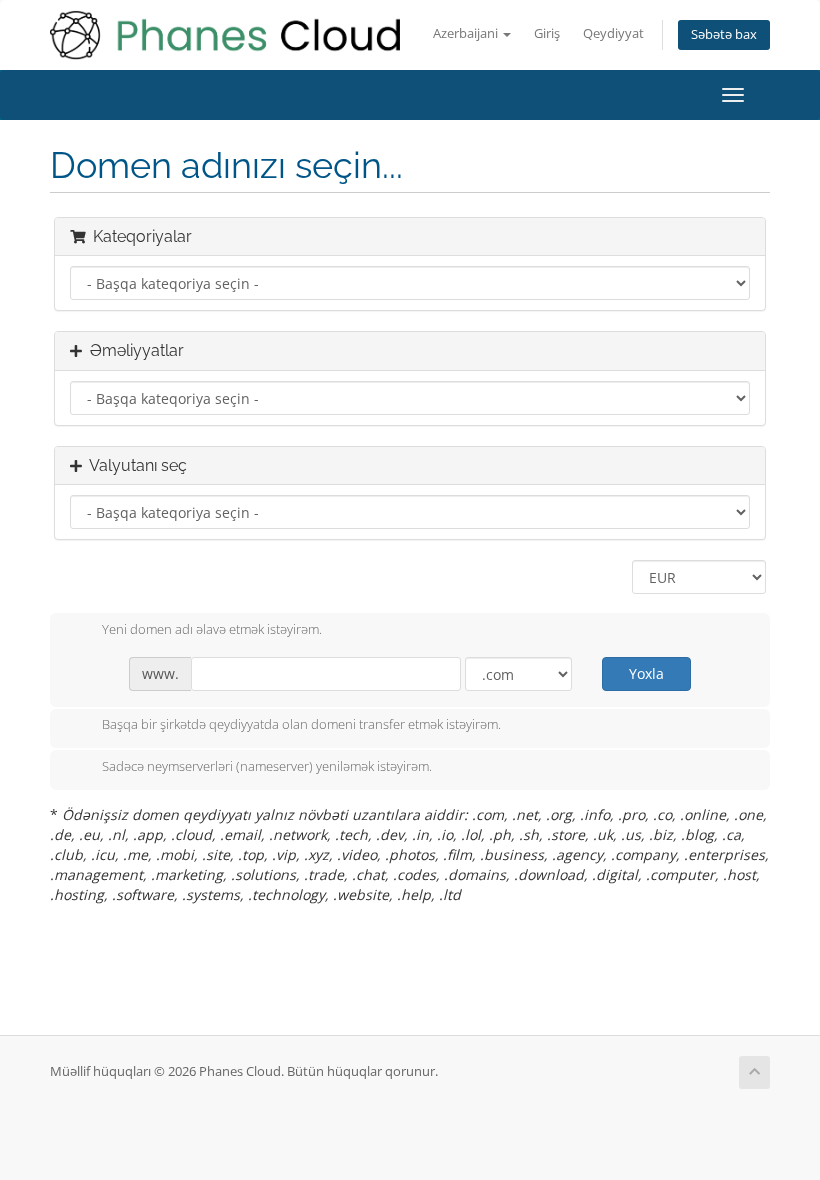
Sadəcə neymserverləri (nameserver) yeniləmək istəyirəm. (267, 766)
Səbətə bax (724, 34)
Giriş (547, 33)
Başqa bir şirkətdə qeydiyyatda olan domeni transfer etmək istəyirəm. (301, 725)
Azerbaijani (467, 33)
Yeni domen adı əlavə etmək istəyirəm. (212, 629)
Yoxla (646, 673)
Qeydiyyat (613, 33)
